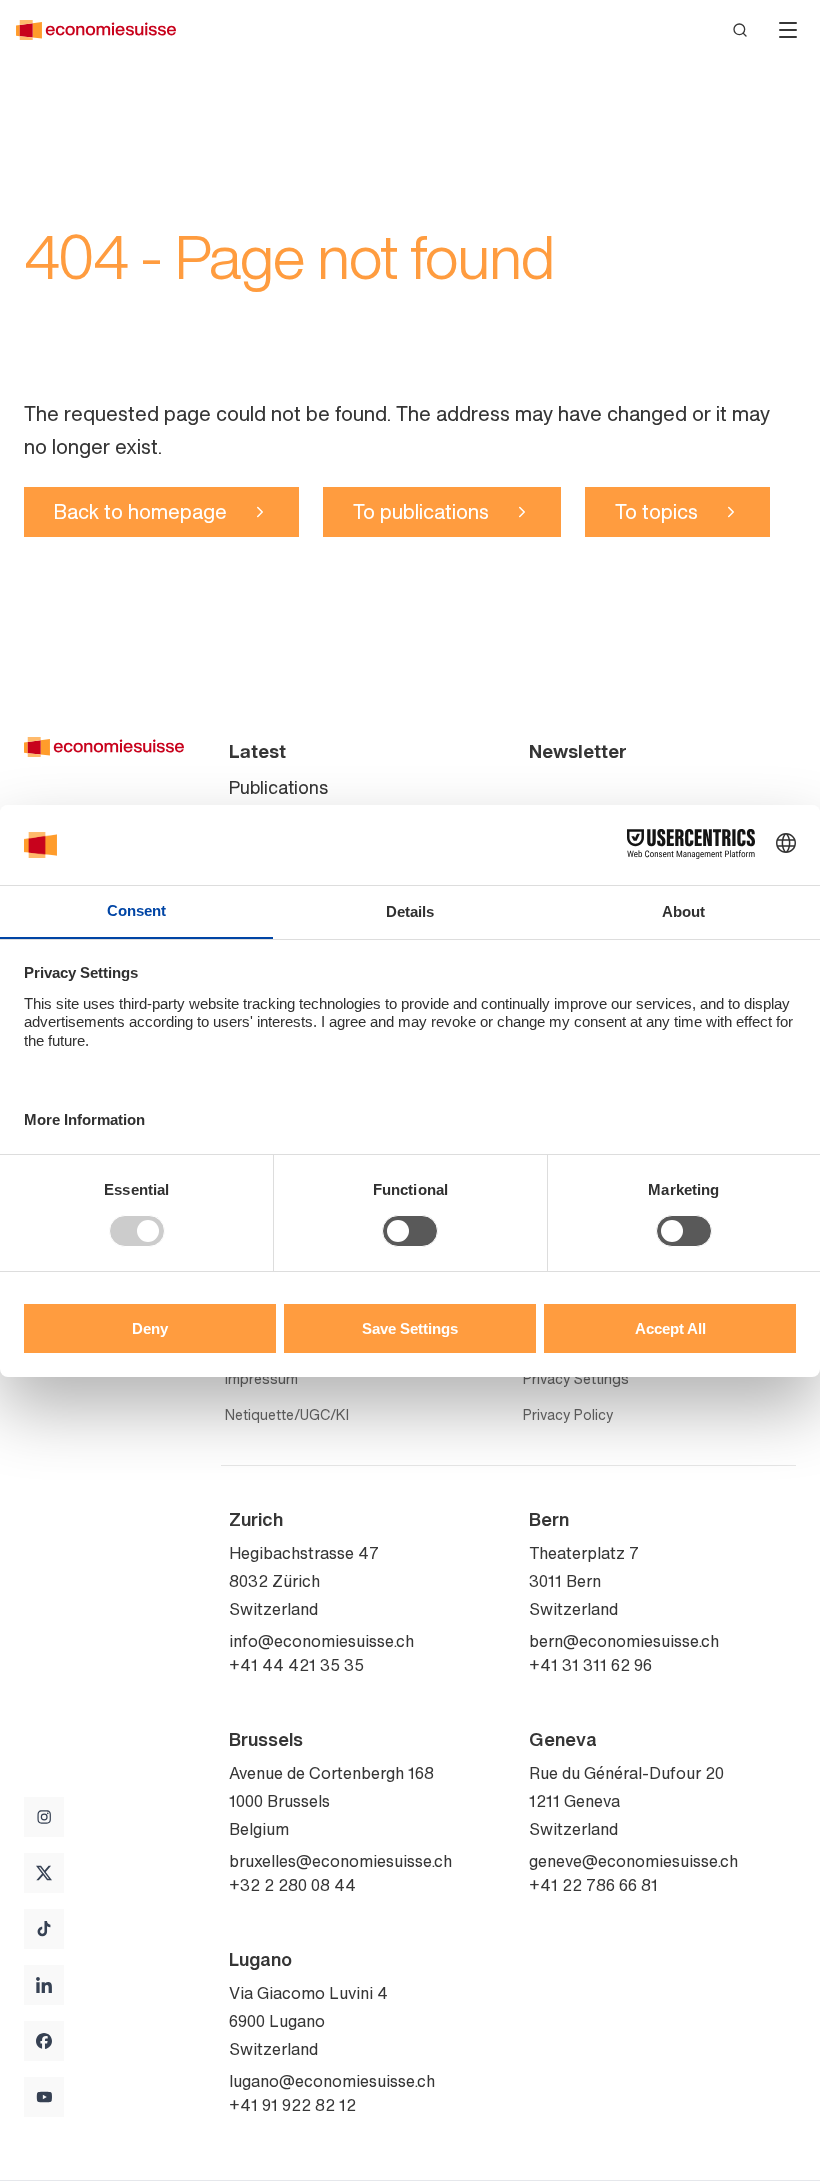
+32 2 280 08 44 (292, 1885)
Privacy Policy (568, 1415)
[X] (44, 1873)
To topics (656, 511)
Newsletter (578, 751)
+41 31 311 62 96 (590, 1665)
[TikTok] (44, 1929)
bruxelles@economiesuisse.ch (340, 1861)
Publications (278, 787)
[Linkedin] (44, 1985)
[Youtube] (44, 2097)
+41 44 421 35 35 (296, 1665)
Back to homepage (140, 511)
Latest (257, 751)
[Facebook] (44, 2041)
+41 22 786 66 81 (593, 1885)
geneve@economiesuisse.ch (633, 1861)
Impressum (261, 1379)
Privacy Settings (576, 1379)
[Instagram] (44, 1817)
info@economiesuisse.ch (321, 1641)
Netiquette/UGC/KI (287, 1415)
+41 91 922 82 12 (292, 2105)
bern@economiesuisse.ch (624, 1641)
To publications (421, 511)
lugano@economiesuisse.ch (332, 2081)
